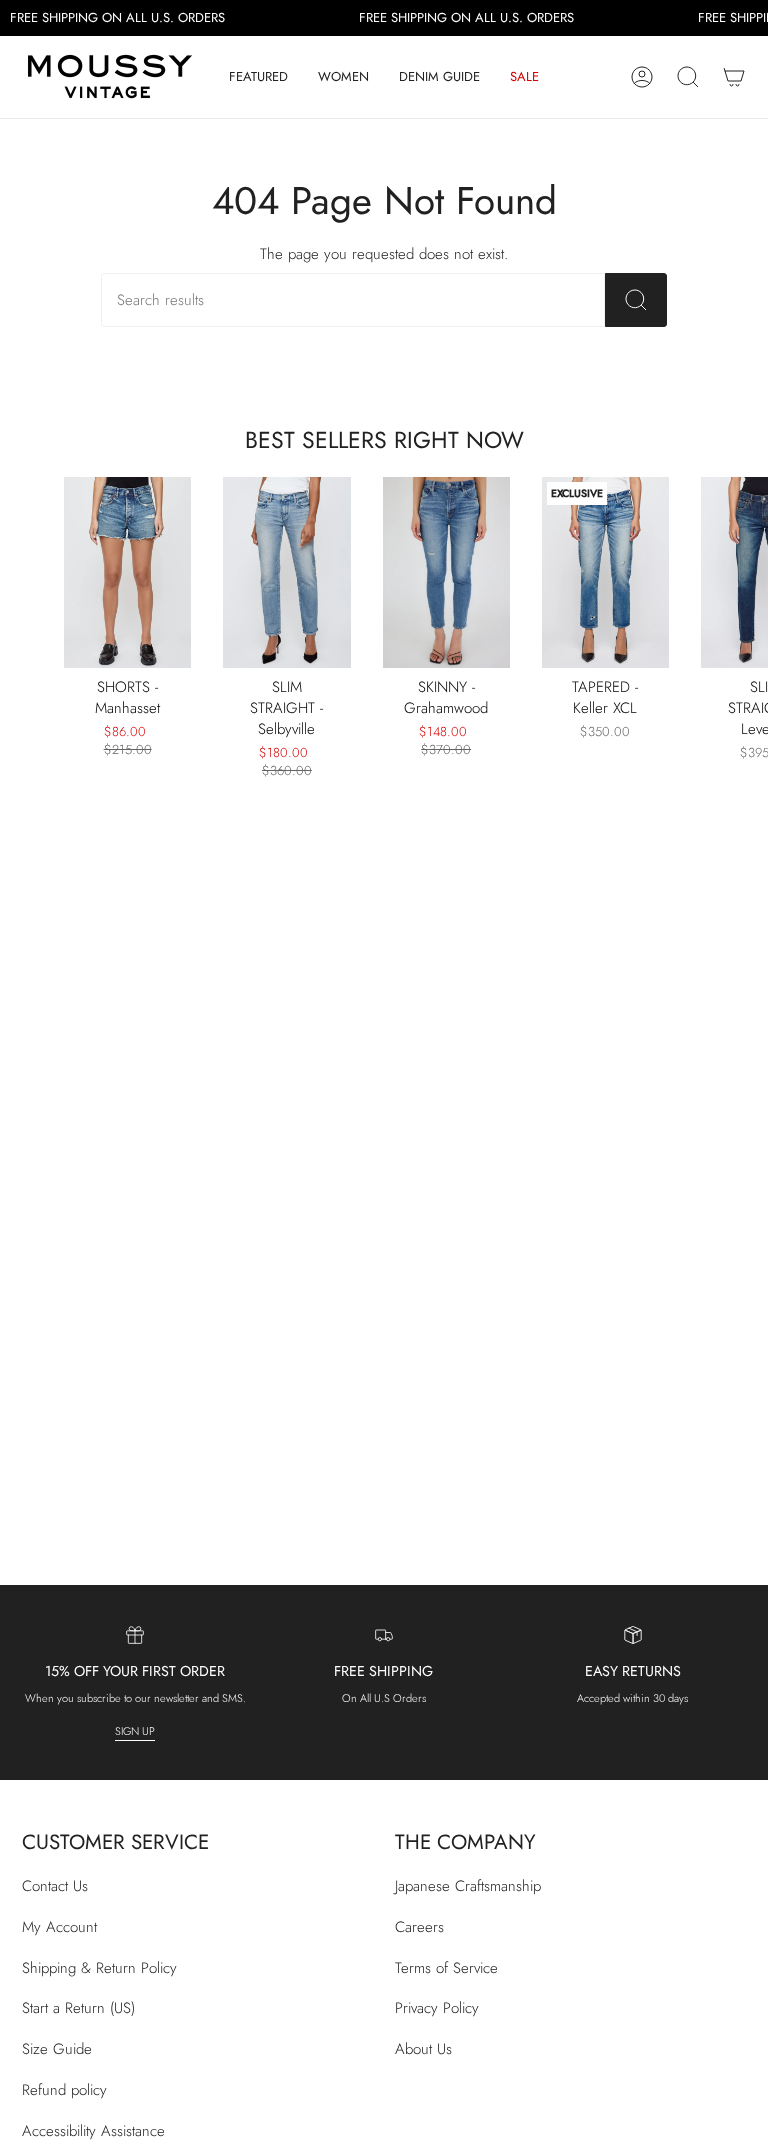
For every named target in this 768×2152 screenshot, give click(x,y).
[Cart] (734, 77)
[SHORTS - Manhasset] (127, 572)
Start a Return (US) (78, 2008)
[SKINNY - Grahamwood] (446, 572)
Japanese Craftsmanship (468, 1886)
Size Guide (57, 2049)
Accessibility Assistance (93, 2131)
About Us (423, 2049)
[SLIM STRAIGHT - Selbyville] (286, 572)
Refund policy (64, 2090)
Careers (419, 1927)
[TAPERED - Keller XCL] (605, 572)
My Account (59, 1927)
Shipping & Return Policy (99, 1968)
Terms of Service (446, 1968)
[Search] (636, 300)
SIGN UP (135, 1731)
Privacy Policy (437, 2008)
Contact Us (55, 1886)
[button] (258, 77)
